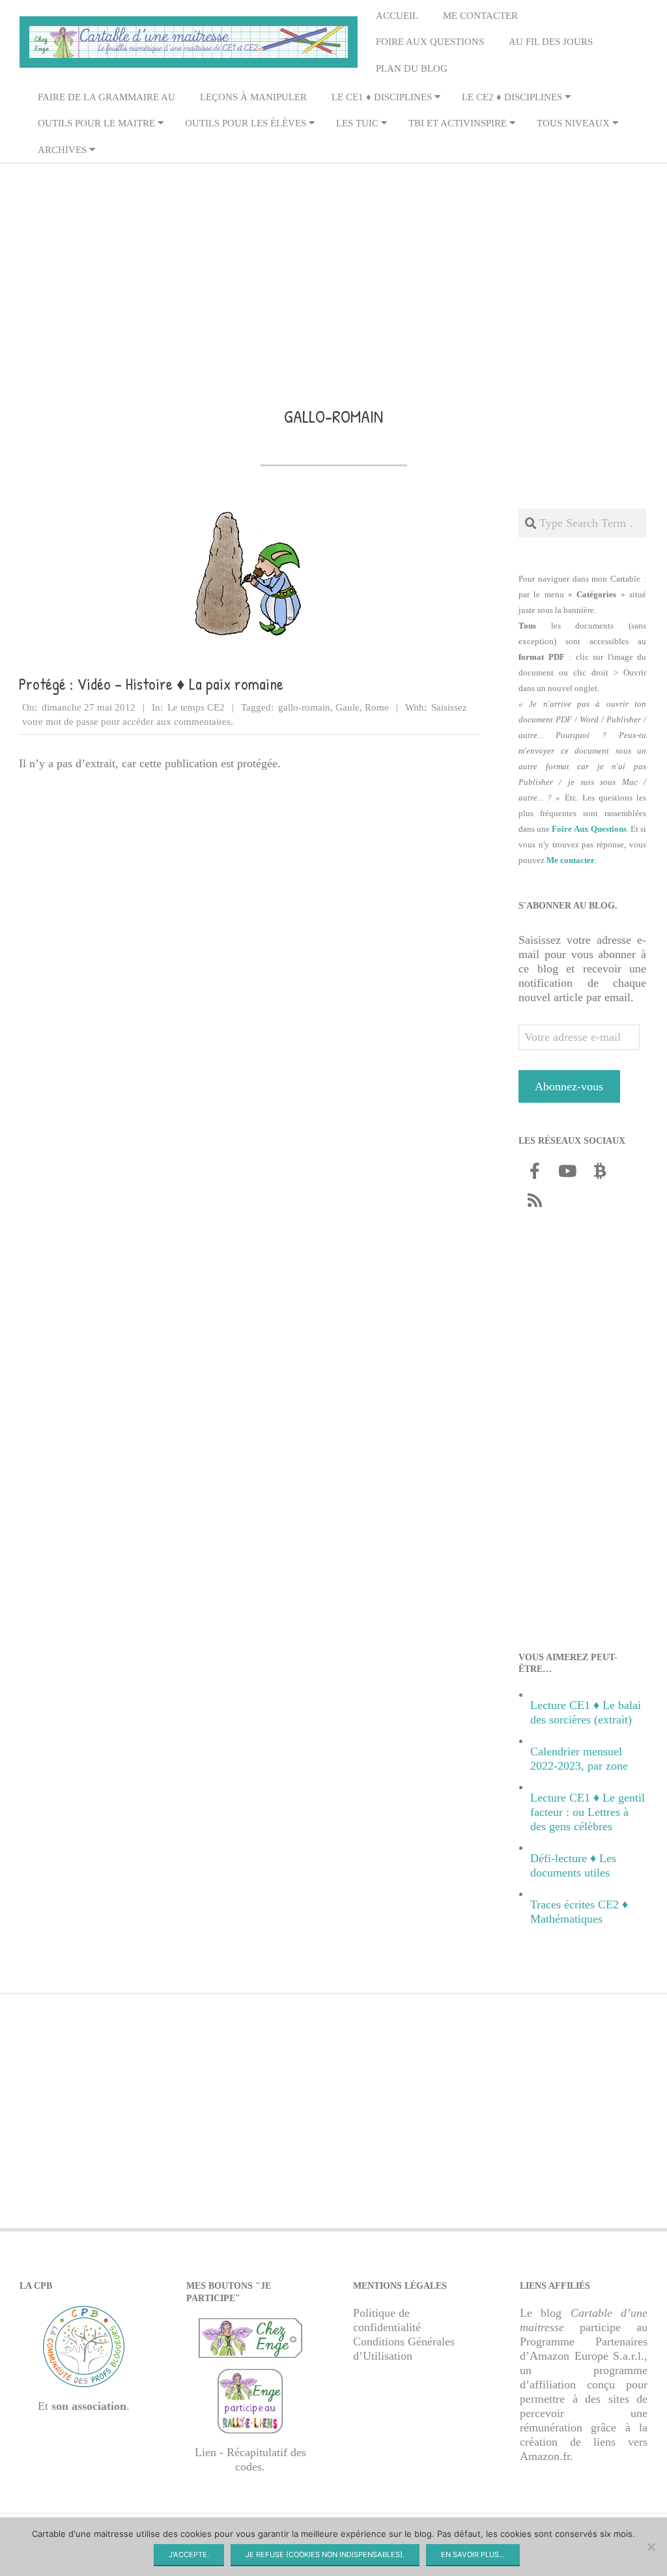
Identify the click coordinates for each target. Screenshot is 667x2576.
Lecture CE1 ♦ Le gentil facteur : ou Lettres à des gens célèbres (588, 1812)
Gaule (348, 707)
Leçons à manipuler (253, 97)
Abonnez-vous (569, 1086)
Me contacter (480, 16)
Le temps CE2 (196, 707)
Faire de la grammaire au (106, 97)
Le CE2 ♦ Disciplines (512, 97)
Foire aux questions (430, 42)
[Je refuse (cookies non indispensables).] (651, 2547)
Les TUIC (357, 123)
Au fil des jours (551, 42)
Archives (62, 150)
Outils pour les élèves (246, 123)
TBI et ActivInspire (458, 123)
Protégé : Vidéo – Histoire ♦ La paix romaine (151, 684)
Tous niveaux (573, 123)
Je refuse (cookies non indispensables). (325, 2555)
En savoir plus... (473, 2555)
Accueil (397, 16)
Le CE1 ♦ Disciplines (382, 97)
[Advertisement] (333, 266)
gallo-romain (304, 707)
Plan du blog (412, 68)
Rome (377, 707)
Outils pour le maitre (96, 123)
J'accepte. (189, 2555)
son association (89, 2406)
